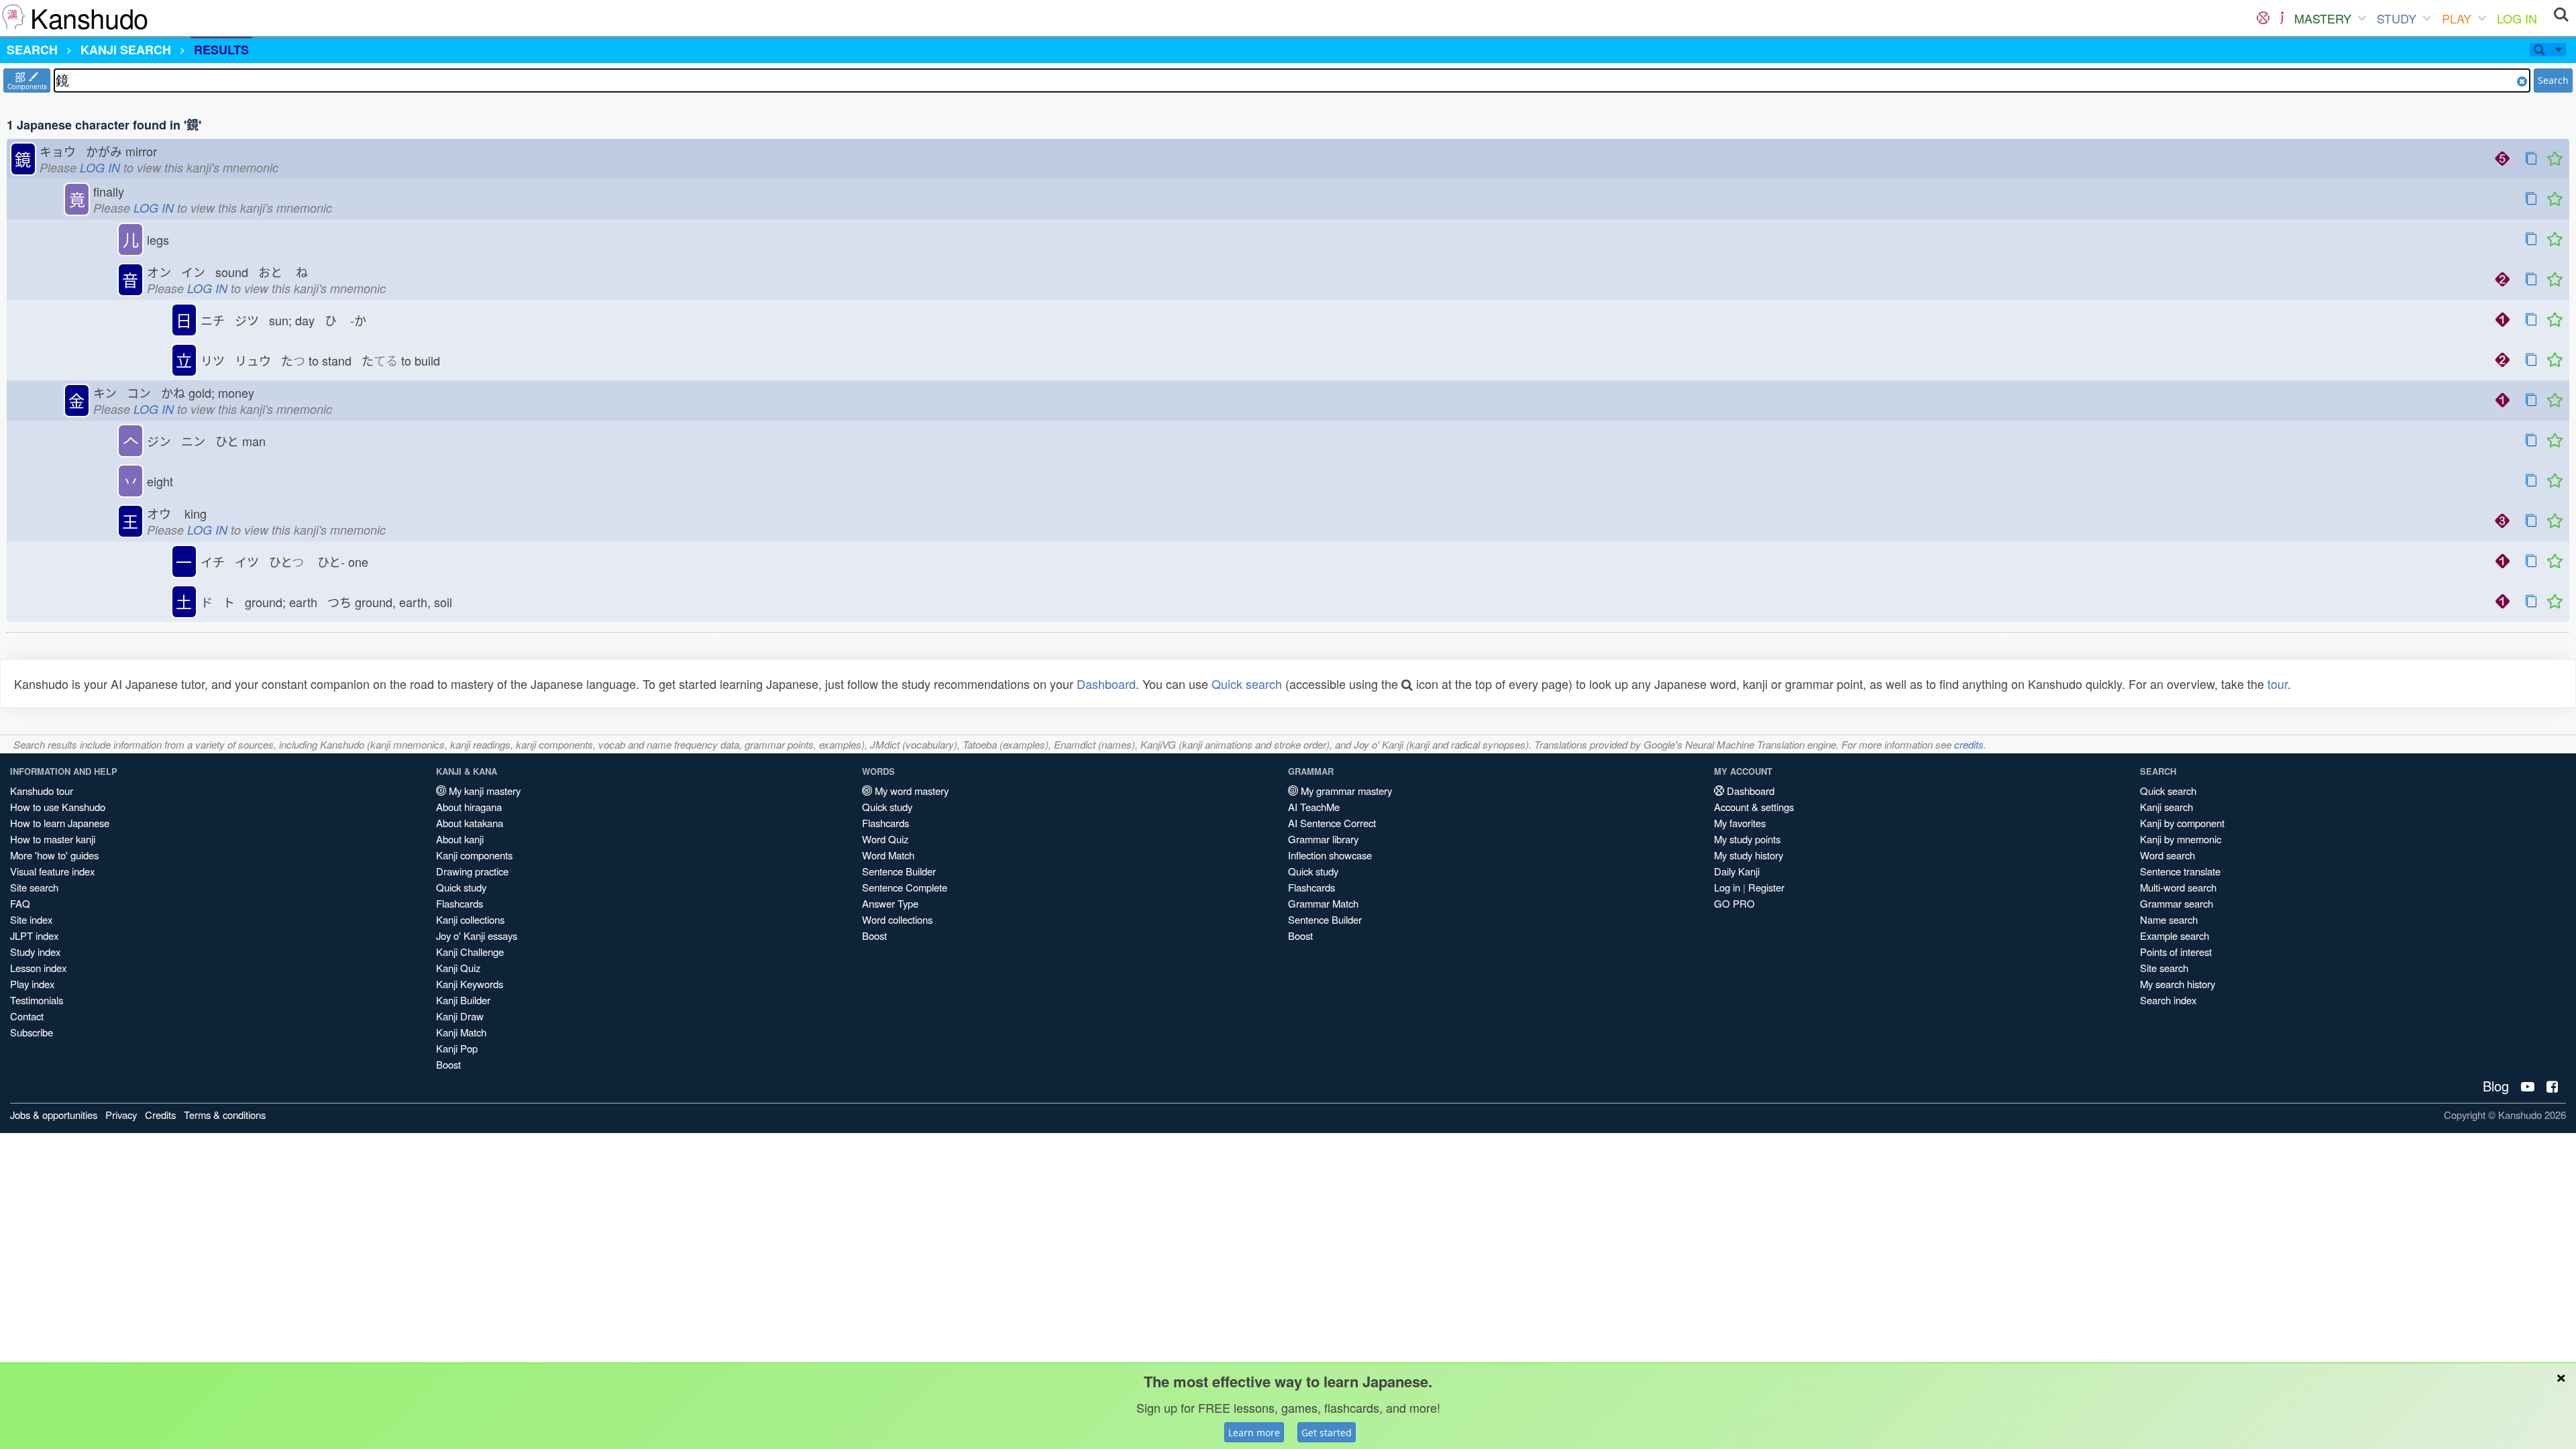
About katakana (470, 823)
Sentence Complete (905, 887)
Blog (2496, 1086)
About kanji (460, 839)
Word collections (897, 919)
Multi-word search (2178, 887)
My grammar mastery (1345, 791)
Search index (2168, 1000)
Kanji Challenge (470, 952)
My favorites (1740, 823)
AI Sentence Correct (1332, 823)
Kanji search (2166, 807)
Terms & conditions (225, 1115)
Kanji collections (470, 919)
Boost (448, 1064)
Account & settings (1754, 807)
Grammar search (2177, 903)
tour (2277, 684)
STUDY (2397, 18)
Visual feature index (52, 871)
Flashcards (460, 903)
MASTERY (2323, 18)
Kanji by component (2182, 823)
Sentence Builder (899, 871)
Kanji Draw (460, 1016)
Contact (27, 1016)
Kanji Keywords (470, 984)
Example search (2175, 935)
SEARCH (32, 50)
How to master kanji (53, 839)
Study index (35, 952)
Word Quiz (885, 839)
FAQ (20, 903)
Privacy (121, 1115)
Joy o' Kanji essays (477, 935)
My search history (2178, 984)
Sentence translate (2180, 871)
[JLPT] (2282, 18)
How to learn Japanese (60, 823)
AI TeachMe (1314, 807)
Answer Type (890, 903)
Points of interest (2176, 952)
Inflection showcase (1330, 855)
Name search (2169, 919)
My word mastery (910, 791)
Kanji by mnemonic (2181, 839)
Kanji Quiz (458, 968)
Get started (1327, 1433)
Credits (160, 1115)
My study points (1747, 839)
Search (2553, 80)
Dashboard (1106, 684)
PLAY (2457, 18)
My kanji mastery (483, 791)
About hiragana (469, 807)
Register (1766, 887)
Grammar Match (1323, 903)
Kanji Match (461, 1032)
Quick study (461, 887)
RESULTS (221, 50)
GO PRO (1734, 903)
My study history (1749, 855)
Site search (34, 887)
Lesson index (38, 968)
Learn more (1254, 1433)
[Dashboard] (2263, 18)
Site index (31, 919)
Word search (2167, 855)
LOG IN (2517, 18)
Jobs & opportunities (54, 1115)
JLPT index (34, 935)
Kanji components (474, 855)
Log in (1727, 887)
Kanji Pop (457, 1048)
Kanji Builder (463, 1000)
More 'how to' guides (54, 855)
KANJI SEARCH (126, 50)
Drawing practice (472, 871)
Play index (32, 984)
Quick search (1247, 684)
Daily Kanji (1737, 871)
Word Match (888, 855)
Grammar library (1323, 839)
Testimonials (37, 1000)
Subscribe (32, 1032)
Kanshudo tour (42, 791)
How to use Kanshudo (58, 807)
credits (1969, 744)
